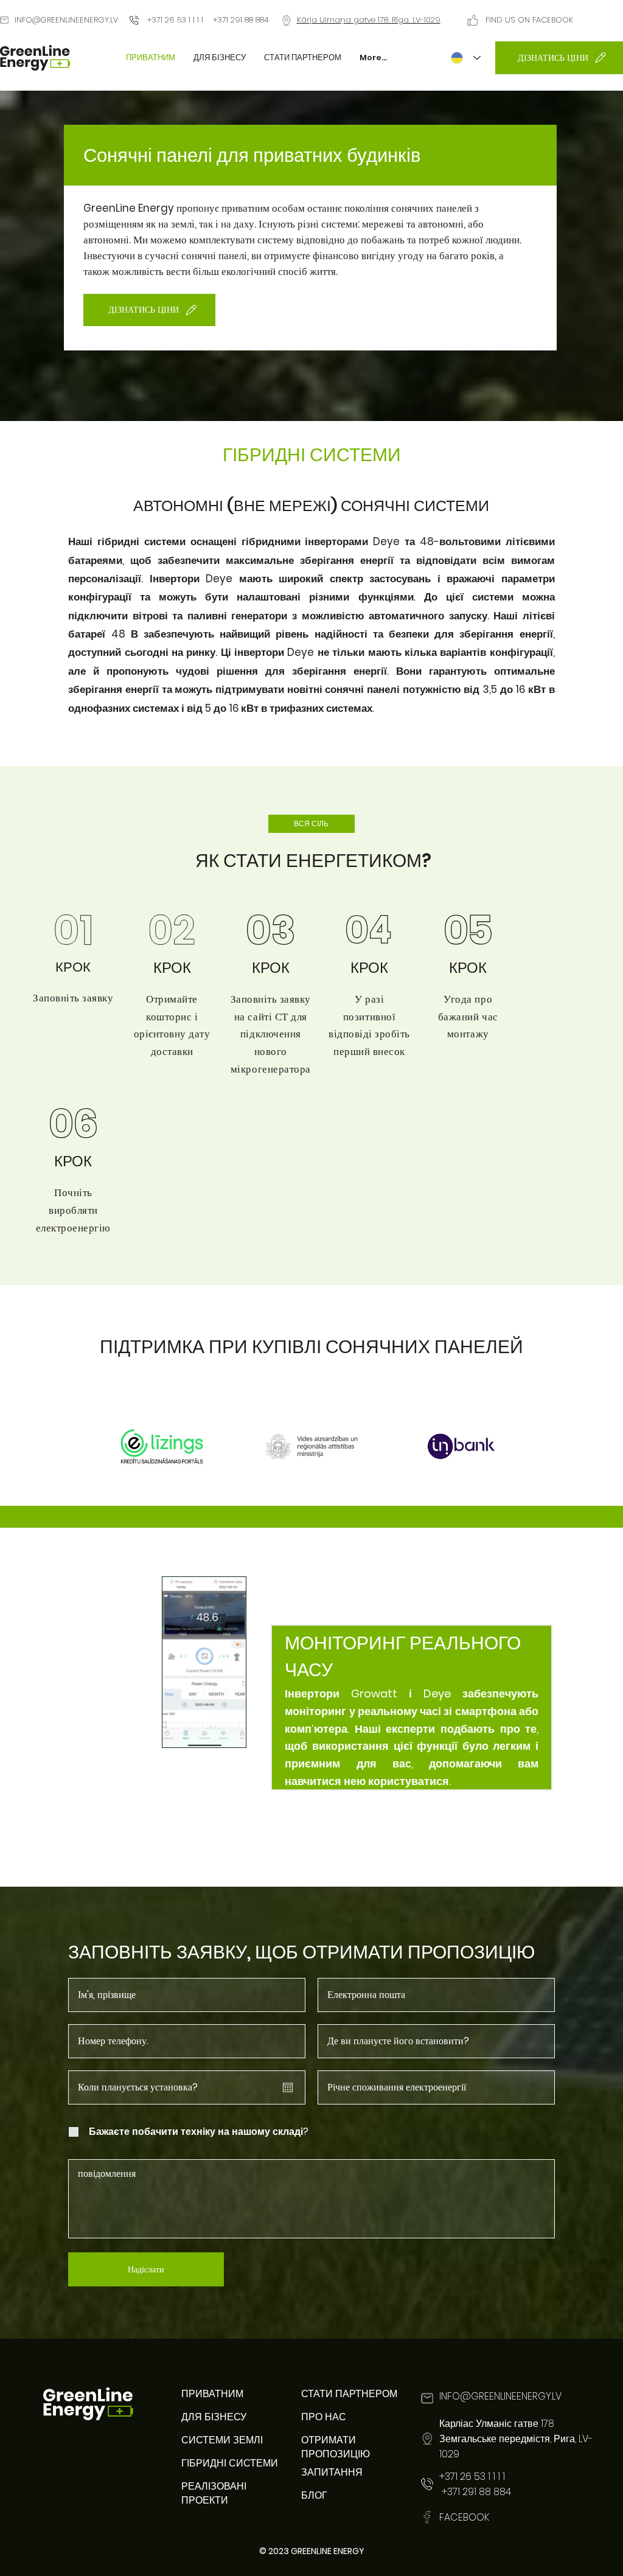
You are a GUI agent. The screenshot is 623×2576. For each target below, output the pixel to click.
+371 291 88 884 (475, 2492)
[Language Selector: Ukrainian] (466, 58)
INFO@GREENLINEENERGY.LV (66, 20)
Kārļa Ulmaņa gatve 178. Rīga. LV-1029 (369, 20)
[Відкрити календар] (288, 2087)
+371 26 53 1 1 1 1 (175, 20)
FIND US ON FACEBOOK (529, 20)
